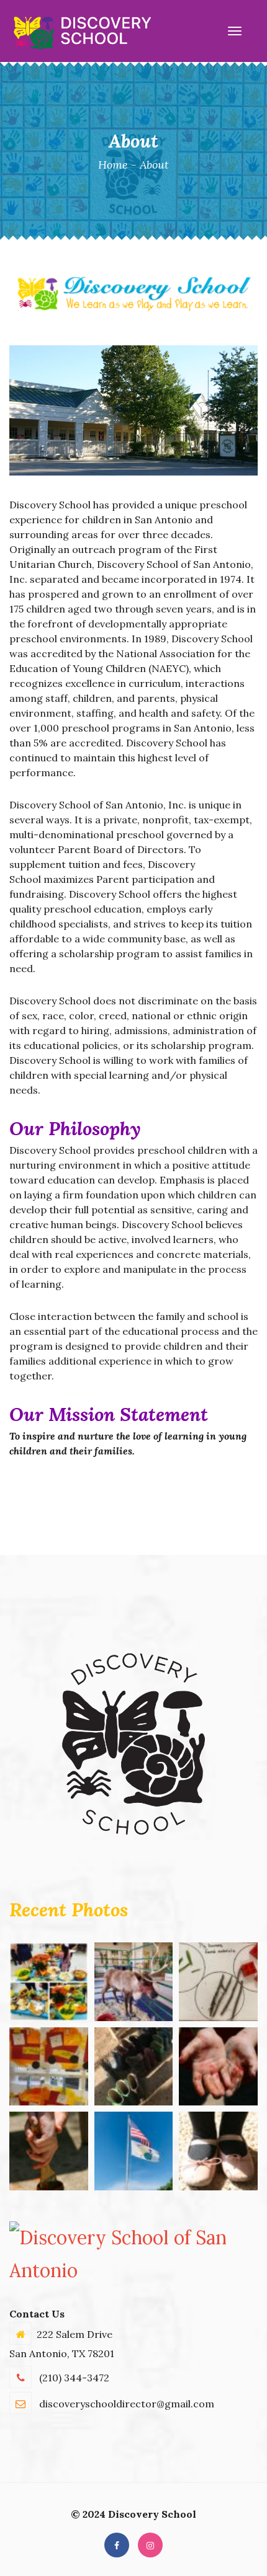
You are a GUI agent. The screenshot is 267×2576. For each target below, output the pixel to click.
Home (113, 165)
